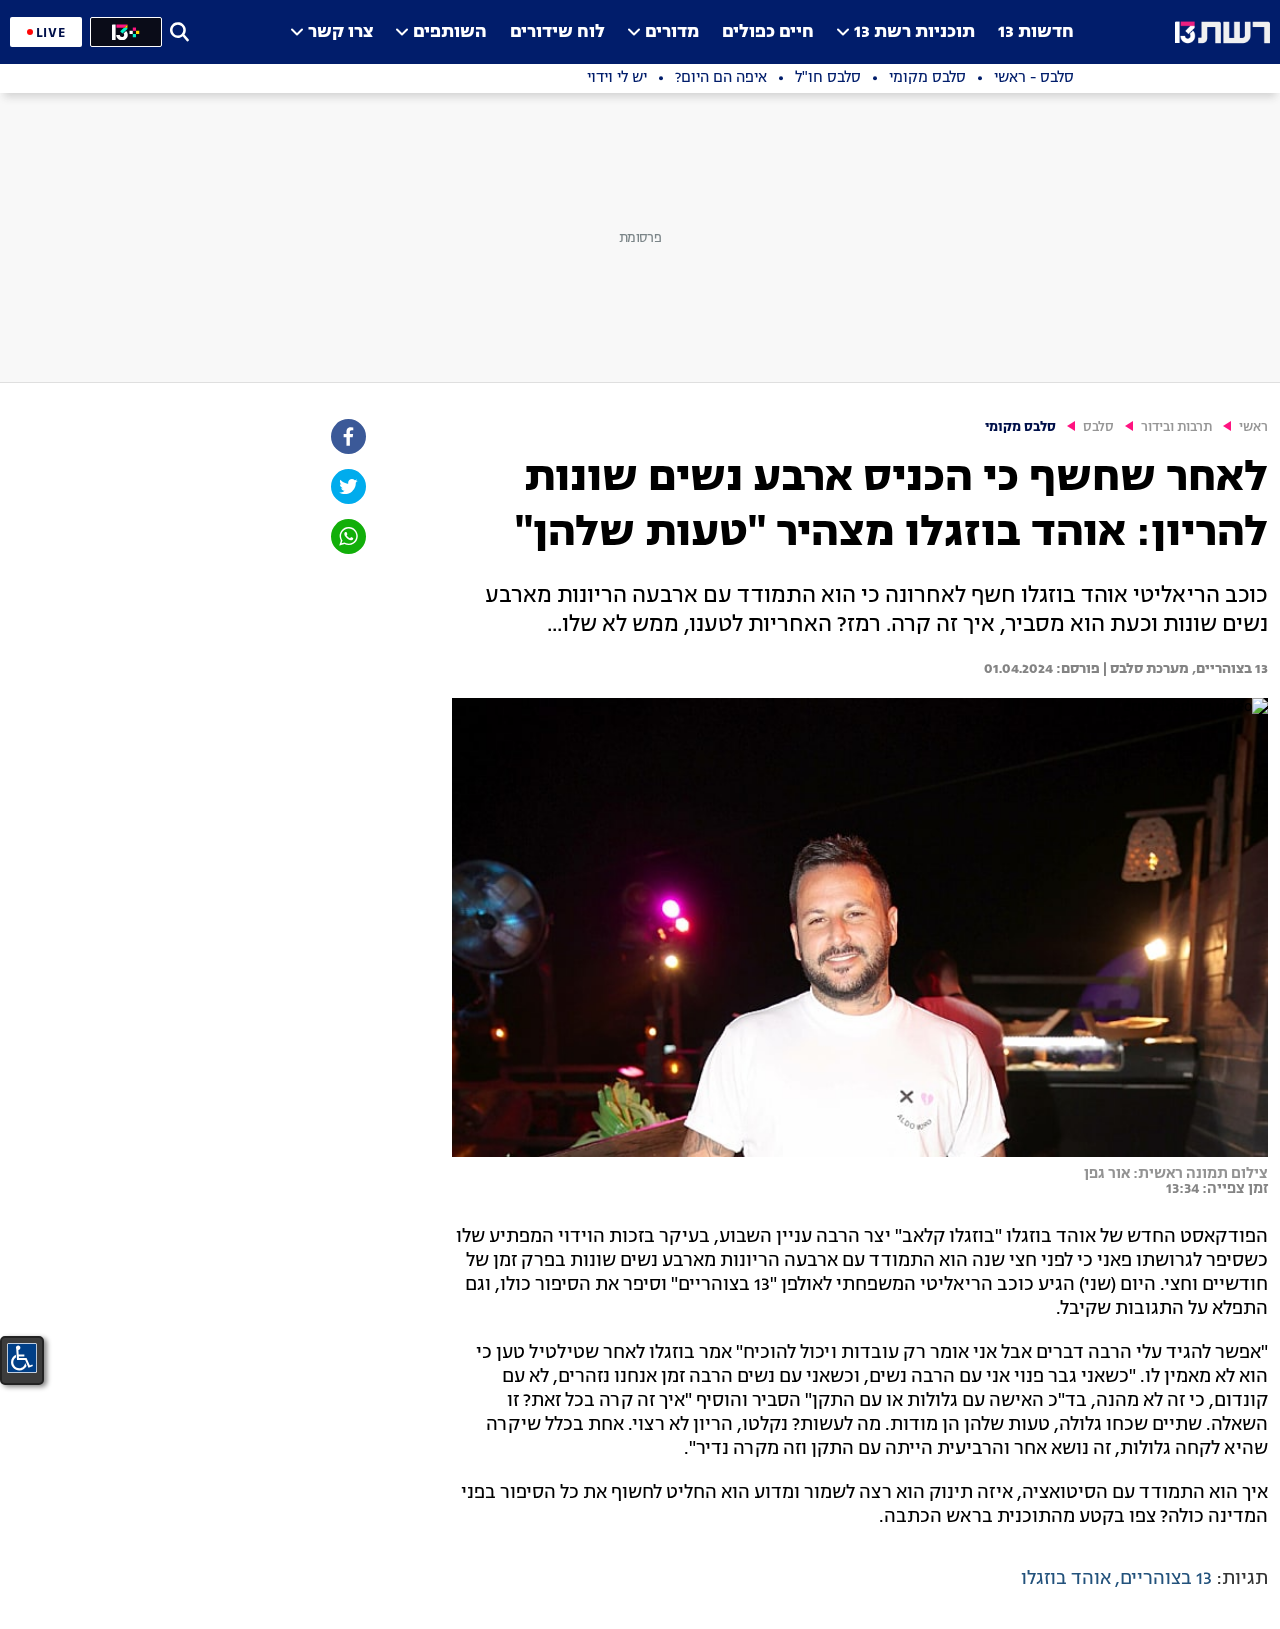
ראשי (1253, 427)
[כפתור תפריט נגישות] (22, 1358)
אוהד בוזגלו (1066, 1579)
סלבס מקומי (1020, 427)
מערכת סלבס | (1144, 669)
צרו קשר (340, 32)
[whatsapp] (347, 536)
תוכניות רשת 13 (914, 32)
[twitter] (347, 486)
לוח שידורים (557, 32)
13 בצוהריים (1166, 1579)
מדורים (672, 32)
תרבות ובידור (1176, 427)
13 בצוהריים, (1228, 669)
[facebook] (347, 436)
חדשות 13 (1036, 32)
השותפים (450, 32)
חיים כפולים (768, 32)
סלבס (1098, 427)
